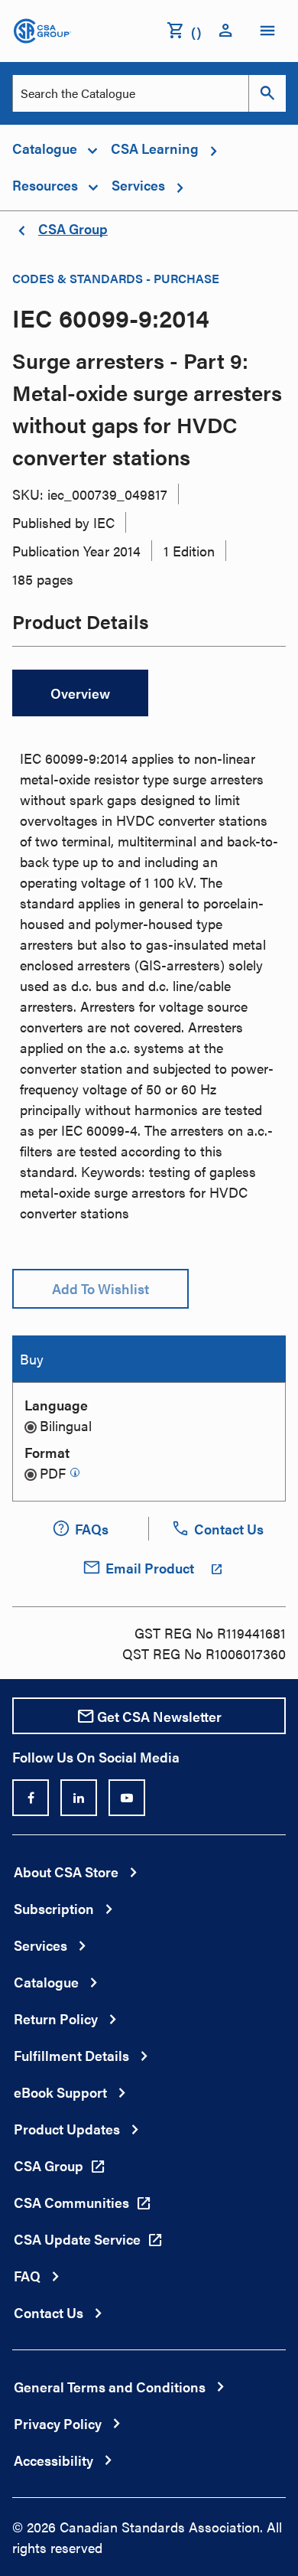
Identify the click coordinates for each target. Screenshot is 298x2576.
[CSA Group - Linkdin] (79, 1798)
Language (56, 1405)
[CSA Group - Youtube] (127, 1798)
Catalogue (46, 1982)
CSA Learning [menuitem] (155, 148)
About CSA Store (66, 1872)
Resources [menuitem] (45, 185)
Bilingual (66, 1425)
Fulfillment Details (71, 2055)
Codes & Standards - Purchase (116, 278)
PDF (53, 1473)
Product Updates (67, 2129)
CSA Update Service (77, 2239)
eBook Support (60, 2092)
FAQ (27, 2276)
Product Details (81, 623)
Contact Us (49, 2312)
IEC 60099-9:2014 (111, 317)
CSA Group (73, 228)
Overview (80, 693)
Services (40, 1945)
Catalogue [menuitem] (45, 148)
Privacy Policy (58, 2423)
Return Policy (56, 2018)
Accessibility (53, 2460)
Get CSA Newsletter (159, 1716)
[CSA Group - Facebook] (31, 1798)
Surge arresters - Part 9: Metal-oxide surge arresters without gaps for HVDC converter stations (147, 408)
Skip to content (8, 20)
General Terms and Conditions (110, 2387)
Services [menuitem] (138, 185)
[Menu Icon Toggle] (267, 31)
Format (47, 1452)
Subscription (54, 1908)
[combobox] (131, 93)
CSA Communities (71, 2202)
